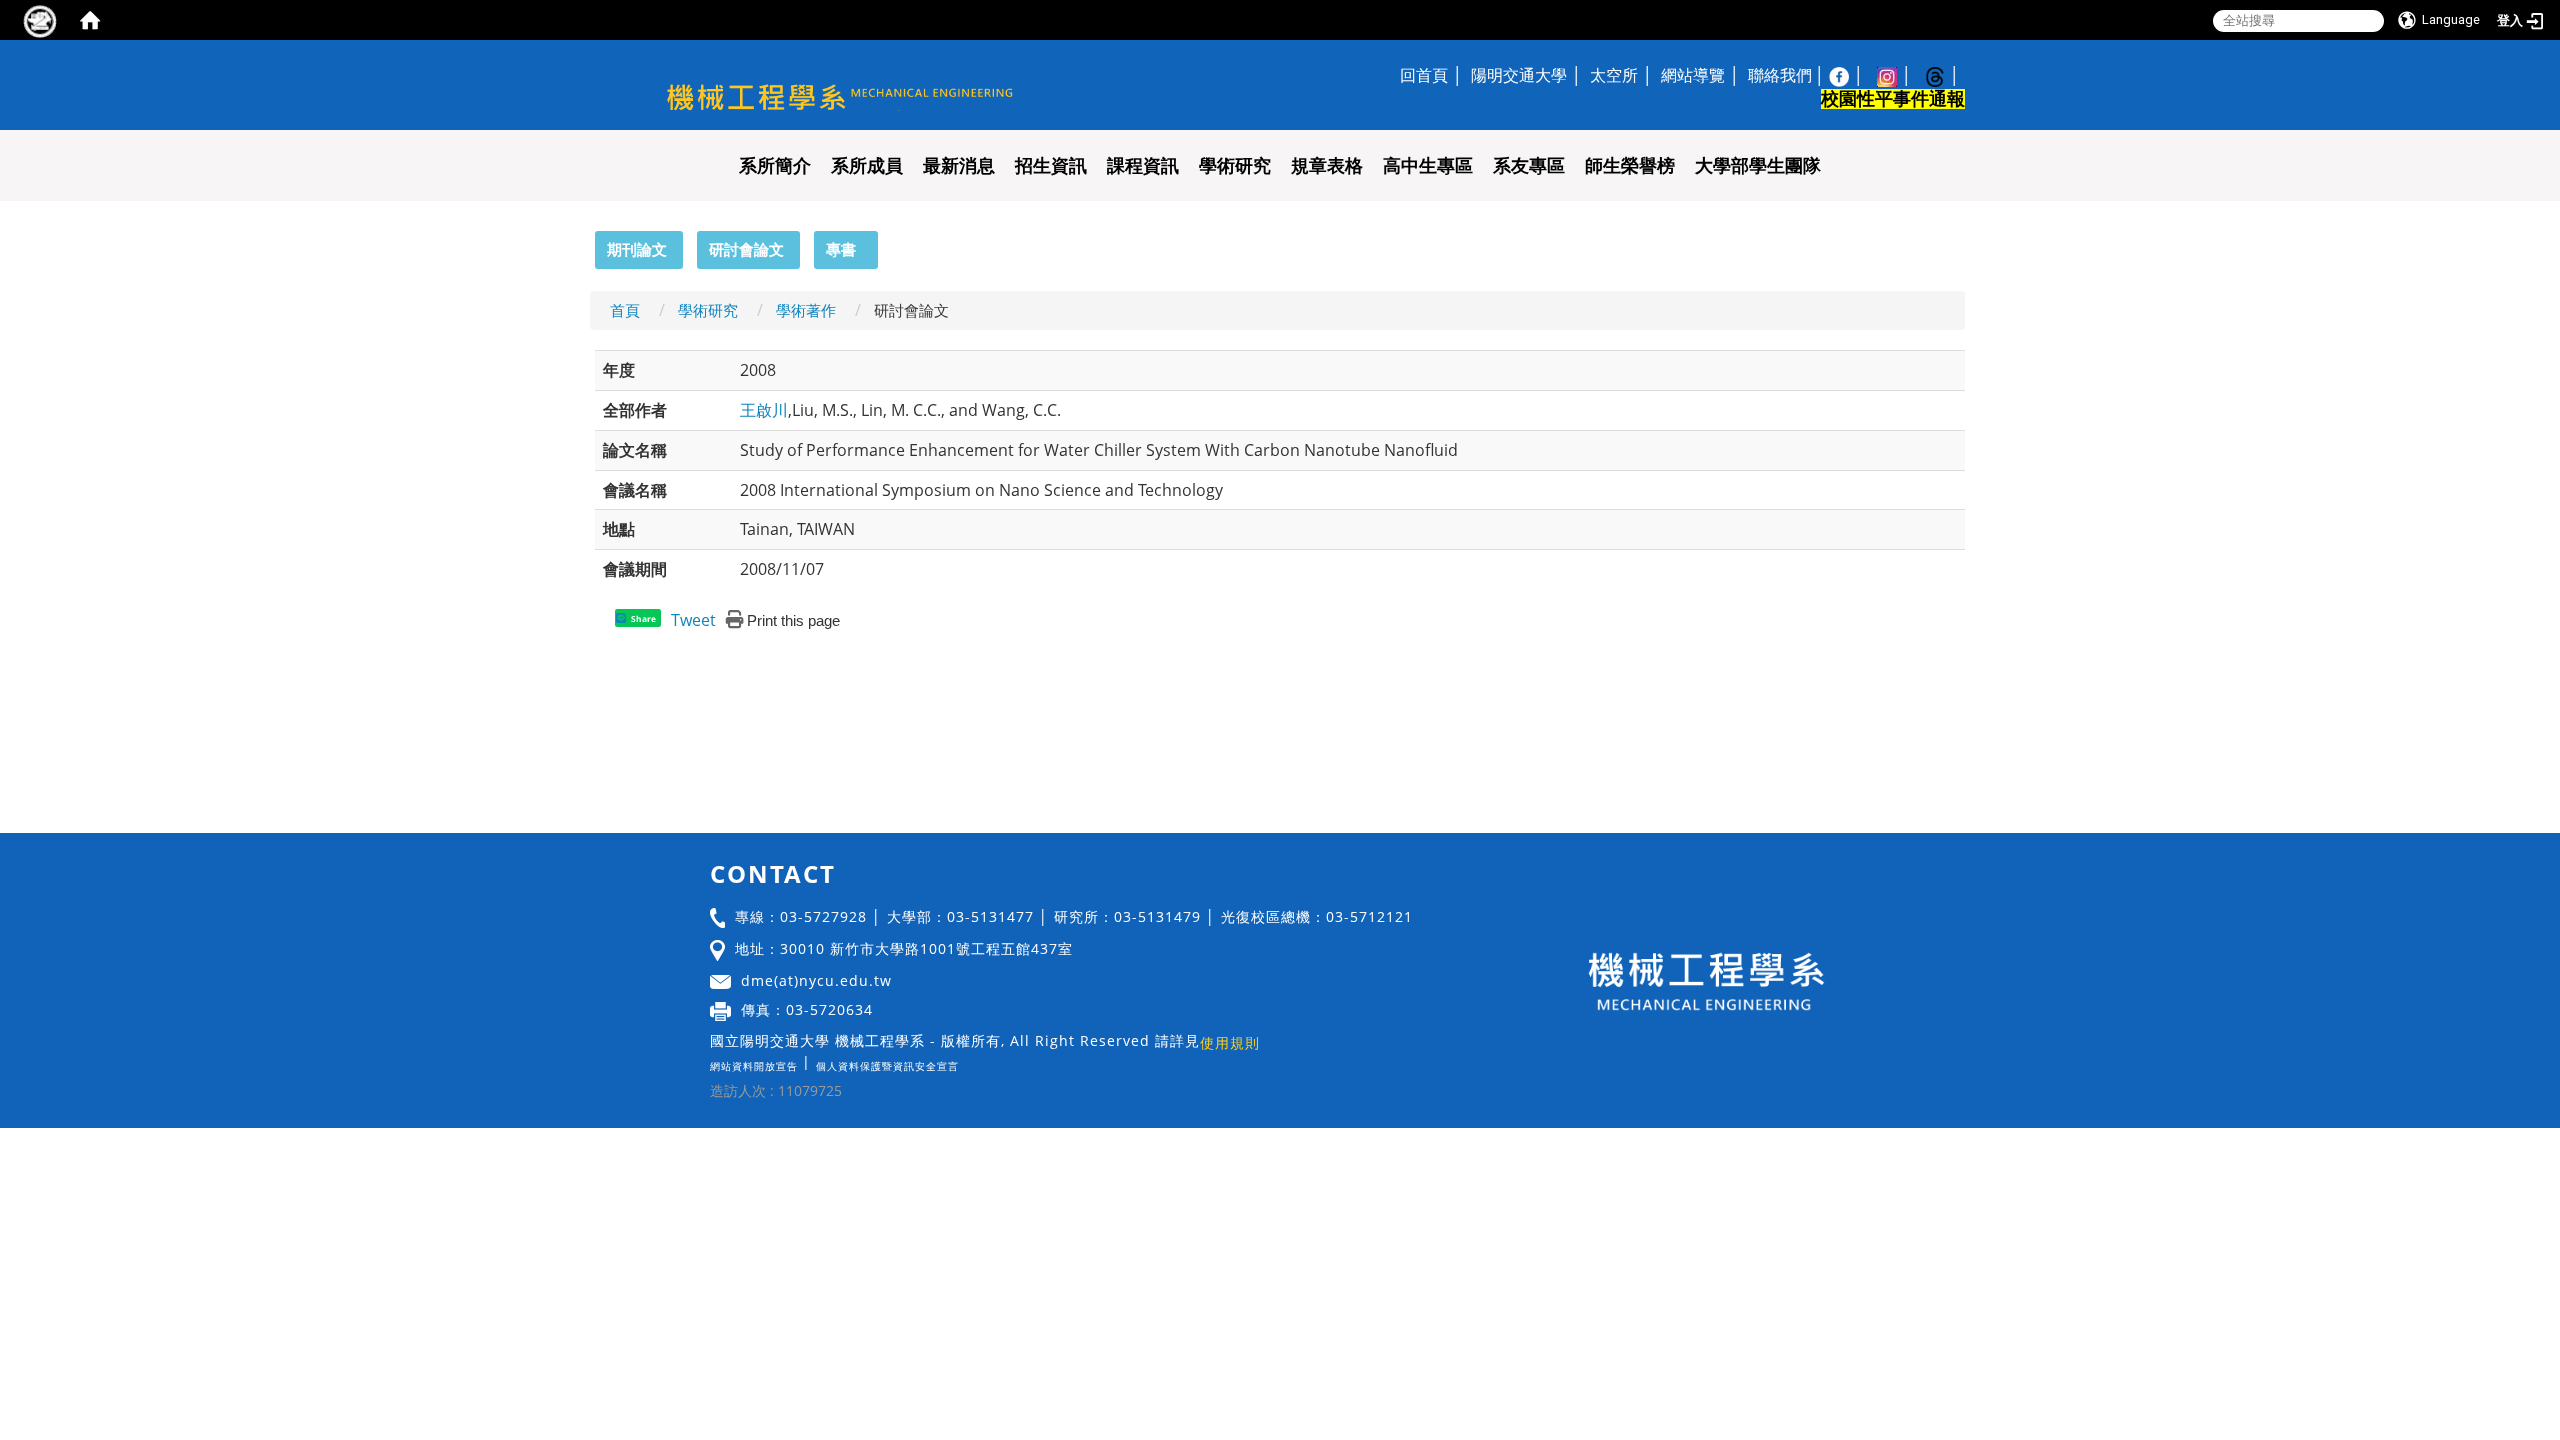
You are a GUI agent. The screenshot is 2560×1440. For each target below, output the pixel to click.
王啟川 (764, 410)
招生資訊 (1051, 166)
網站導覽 (1693, 75)
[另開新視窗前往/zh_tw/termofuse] (964, 1061)
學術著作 (806, 310)
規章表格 (1327, 166)
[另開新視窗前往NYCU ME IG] (1897, 75)
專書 (841, 249)
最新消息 (959, 166)
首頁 (625, 310)
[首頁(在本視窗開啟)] (90, 20)
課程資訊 (1143, 166)
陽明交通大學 (1519, 75)
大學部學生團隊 (1758, 166)
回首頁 (1424, 75)
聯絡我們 (1780, 75)
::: (586, 242)
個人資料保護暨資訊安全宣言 (887, 1066)
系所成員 (867, 166)
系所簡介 (775, 166)
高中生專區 (1428, 166)
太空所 (1614, 75)
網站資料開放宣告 (754, 1066)
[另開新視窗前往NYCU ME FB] (1849, 75)
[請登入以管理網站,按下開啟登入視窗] (40, 20)
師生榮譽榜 (1630, 166)
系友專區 (1529, 166)
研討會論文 (746, 249)
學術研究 (1235, 166)
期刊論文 (637, 249)
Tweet (693, 620)
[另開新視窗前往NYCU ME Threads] (1945, 75)
